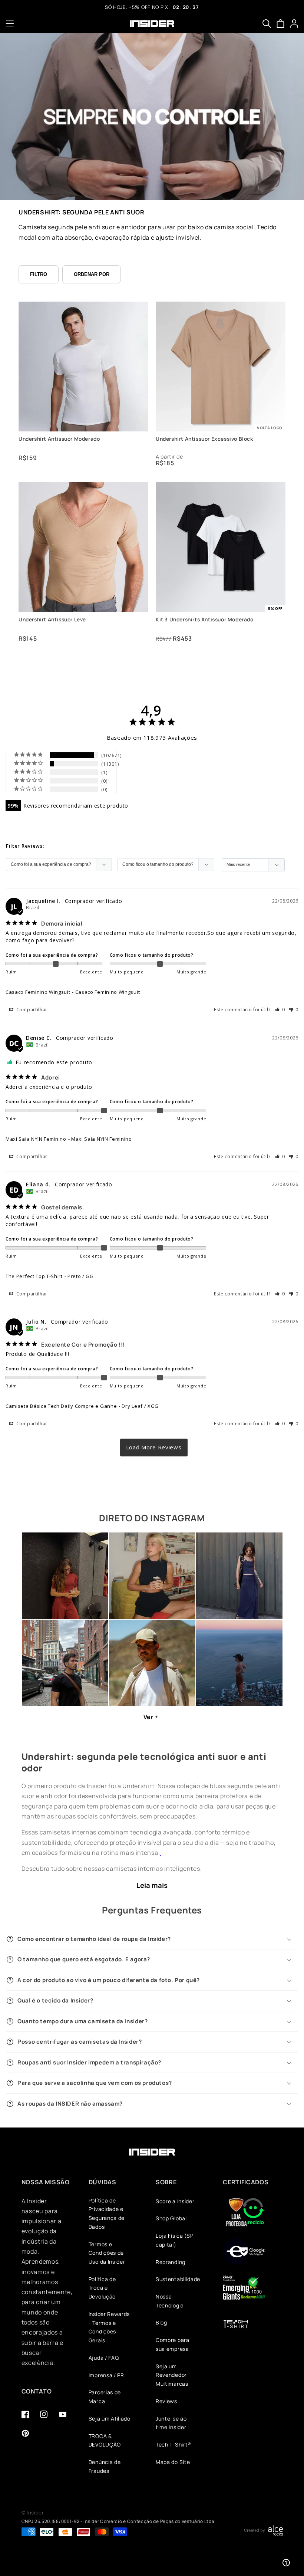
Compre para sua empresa (173, 2344)
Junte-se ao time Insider (171, 2423)
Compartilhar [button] (31, 1010)
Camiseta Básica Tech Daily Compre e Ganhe (61, 1406)
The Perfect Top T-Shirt (34, 1276)
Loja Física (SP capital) (174, 2240)
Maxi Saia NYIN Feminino (36, 1139)
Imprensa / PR (106, 2375)
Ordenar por (92, 274)
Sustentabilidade (178, 2279)
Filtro (39, 274)
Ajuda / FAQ (104, 2358)
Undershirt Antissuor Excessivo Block (204, 439)
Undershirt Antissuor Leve (52, 620)
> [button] (154, 1447)
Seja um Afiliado (110, 2419)
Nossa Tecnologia (170, 2301)
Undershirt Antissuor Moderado (59, 439)
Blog (161, 2322)
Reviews (166, 2401)
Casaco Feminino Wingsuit (38, 992)
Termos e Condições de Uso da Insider (107, 2253)
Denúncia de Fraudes (105, 2466)
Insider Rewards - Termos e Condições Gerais (109, 2327)
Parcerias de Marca (105, 2397)
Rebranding (171, 2262)
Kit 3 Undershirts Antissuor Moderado (205, 620)
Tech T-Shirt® (174, 2444)
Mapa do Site (173, 2462)
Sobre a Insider (175, 2201)
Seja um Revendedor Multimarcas (172, 2375)
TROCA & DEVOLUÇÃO (105, 2440)
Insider (35, 2513)
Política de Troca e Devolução (102, 2288)
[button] (10, 24)
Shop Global (171, 2218)
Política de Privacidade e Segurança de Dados (107, 2214)
